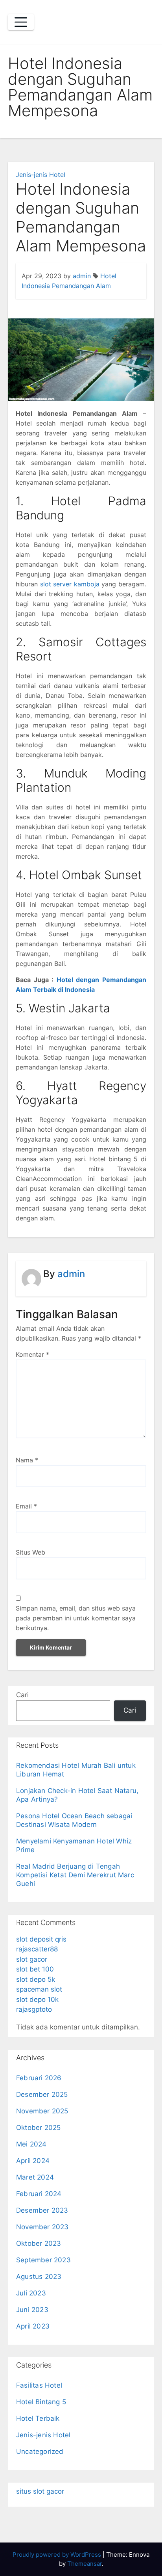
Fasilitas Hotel (39, 2385)
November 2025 (42, 2111)
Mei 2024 (31, 2144)
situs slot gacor (40, 2491)
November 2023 (42, 2227)
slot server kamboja (70, 584)
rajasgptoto (34, 2009)
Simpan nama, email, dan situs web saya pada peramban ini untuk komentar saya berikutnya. (76, 1618)
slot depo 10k (37, 1999)
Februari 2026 (39, 2078)
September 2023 (43, 2260)
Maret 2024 (35, 2177)
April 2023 (33, 2326)
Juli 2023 (31, 2293)
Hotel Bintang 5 (41, 2402)
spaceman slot (39, 1989)
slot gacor (32, 1959)
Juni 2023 (32, 2310)
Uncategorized (40, 2451)
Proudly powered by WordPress (58, 2555)
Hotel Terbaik (38, 2418)
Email (26, 1506)
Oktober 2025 (38, 2128)
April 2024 (33, 2161)
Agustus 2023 (39, 2277)
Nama (27, 1460)
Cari (22, 1695)
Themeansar (85, 2564)
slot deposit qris (41, 1939)
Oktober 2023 (39, 2243)
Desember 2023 (42, 2210)
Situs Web (30, 1552)
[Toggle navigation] (21, 22)
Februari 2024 (39, 2194)
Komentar (32, 1354)
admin (82, 276)
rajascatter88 (37, 1949)
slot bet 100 (35, 1969)
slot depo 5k (36, 1979)
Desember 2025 (42, 2094)
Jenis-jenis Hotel (40, 175)
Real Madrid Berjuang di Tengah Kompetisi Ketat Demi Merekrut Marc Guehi (75, 1875)
